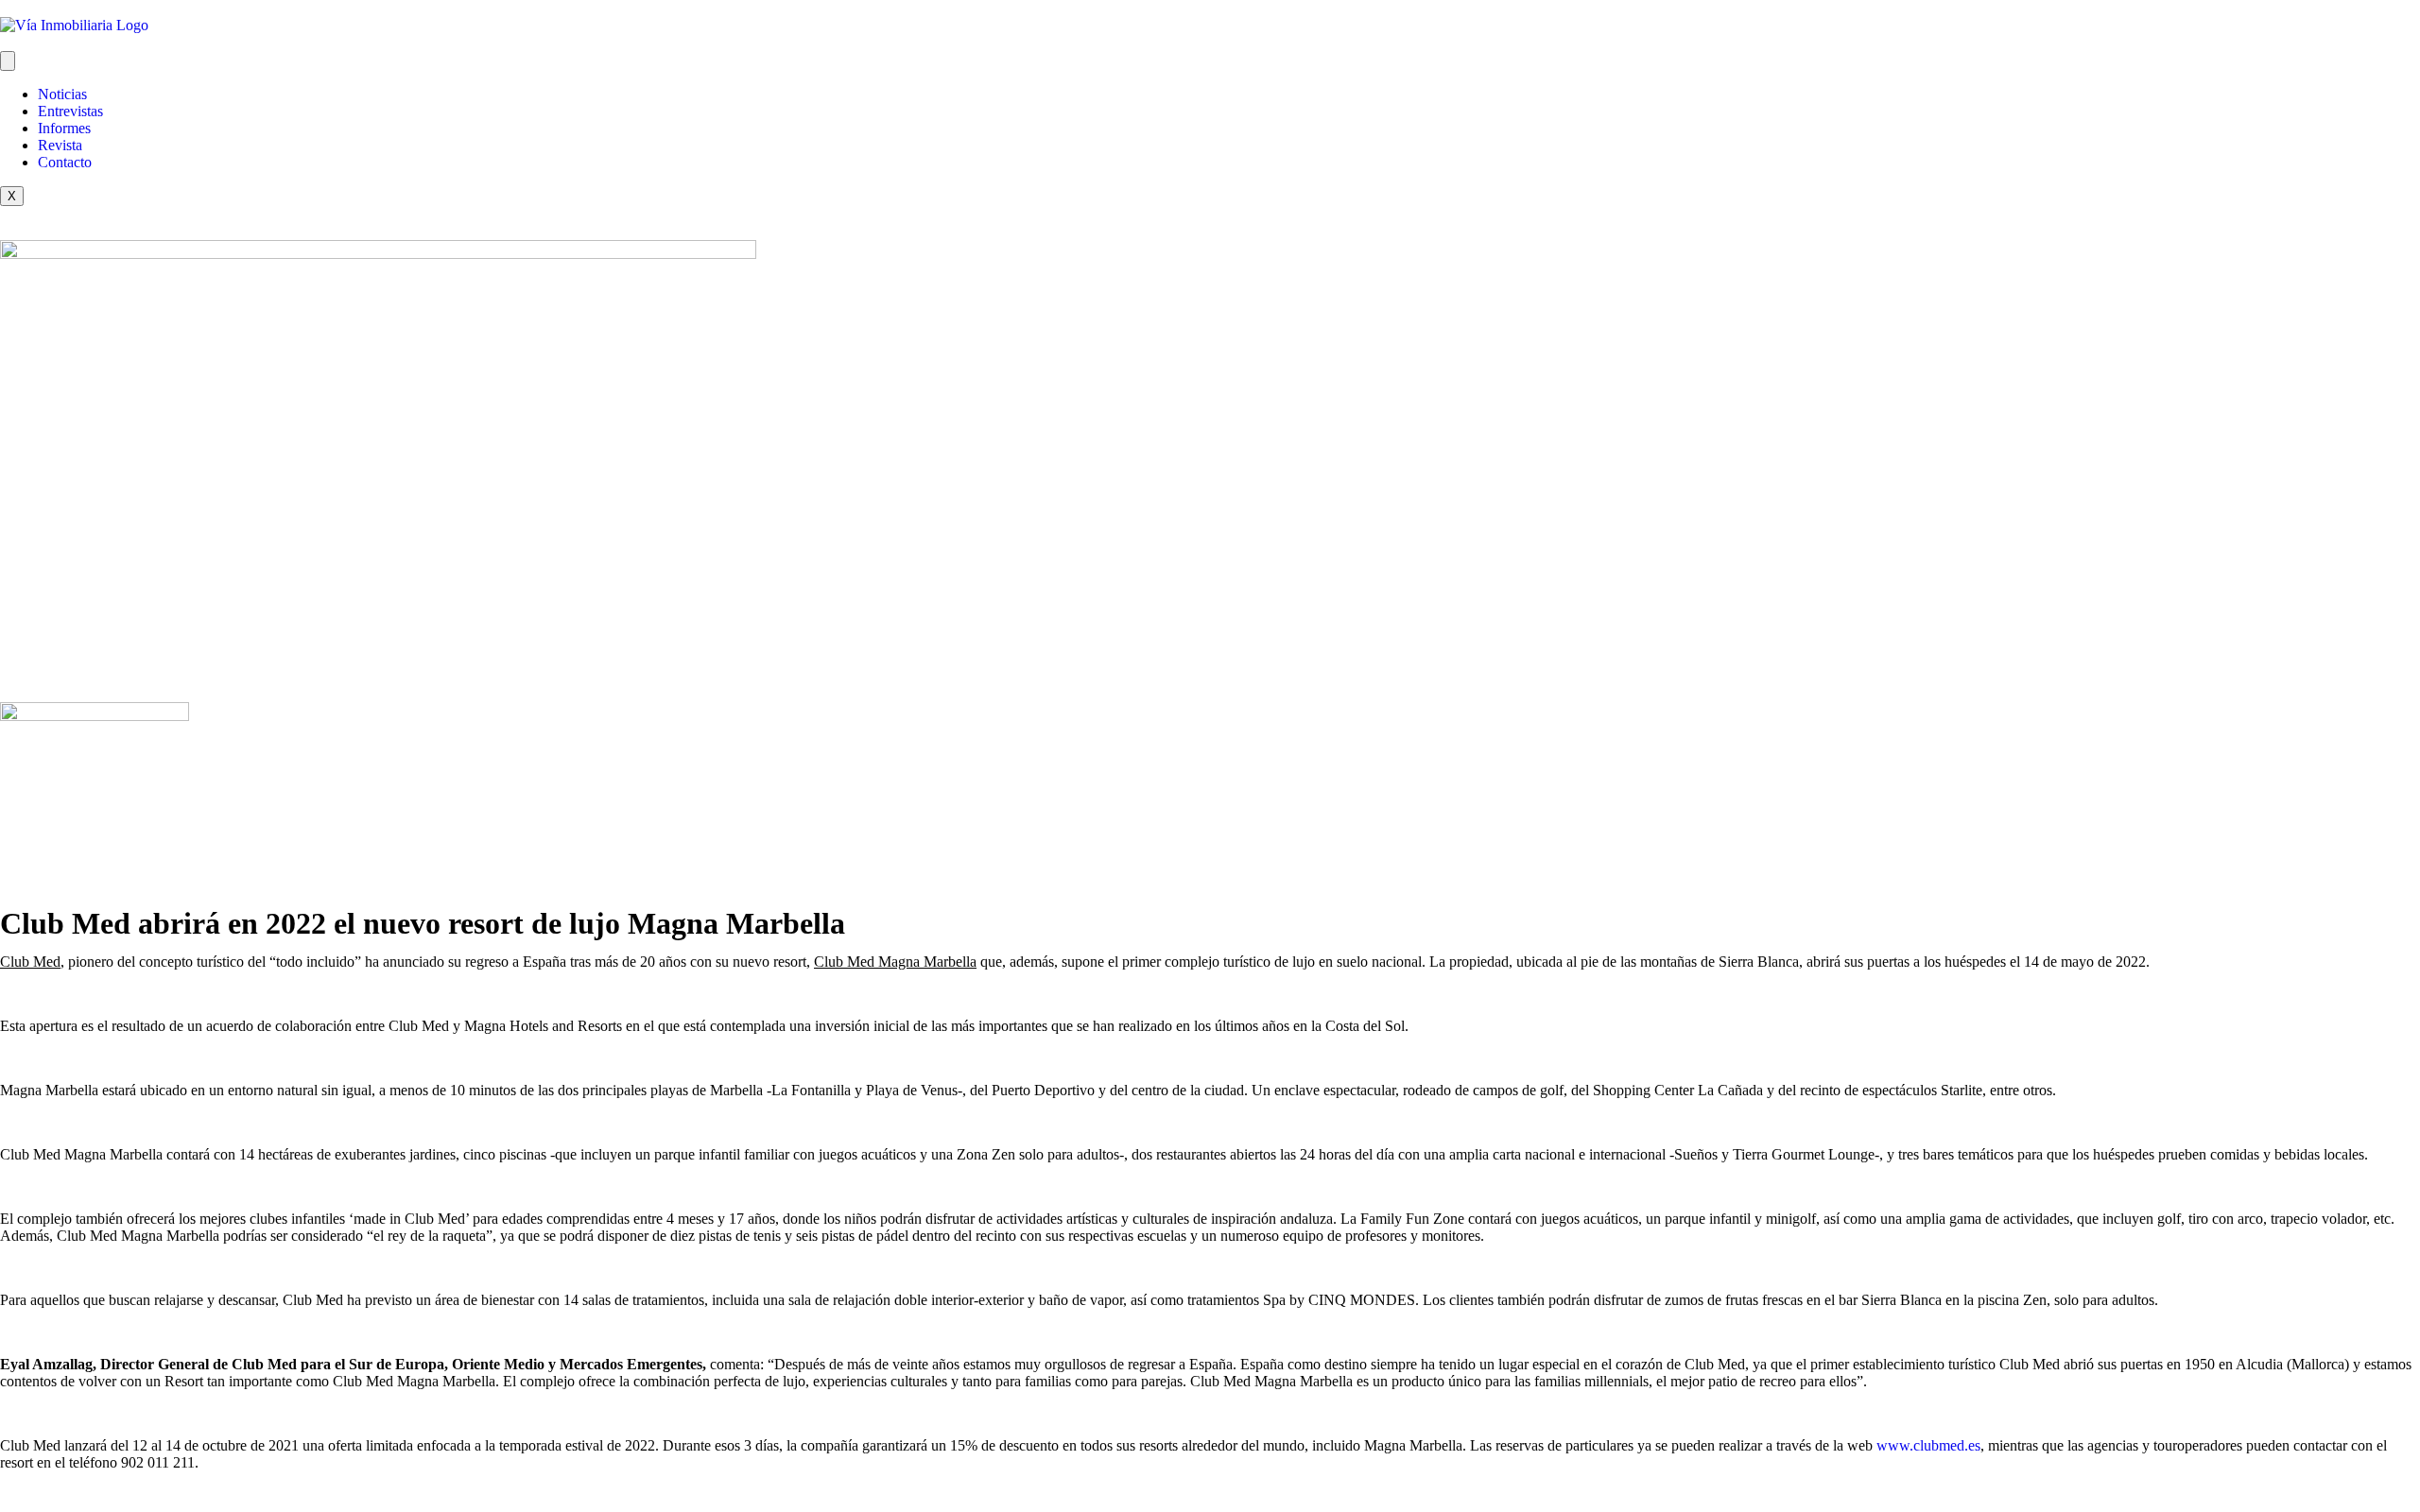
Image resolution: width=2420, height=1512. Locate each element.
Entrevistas (70, 111)
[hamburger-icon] (8, 61)
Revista (60, 145)
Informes (64, 128)
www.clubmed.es (1928, 1445)
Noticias (62, 94)
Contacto (65, 162)
